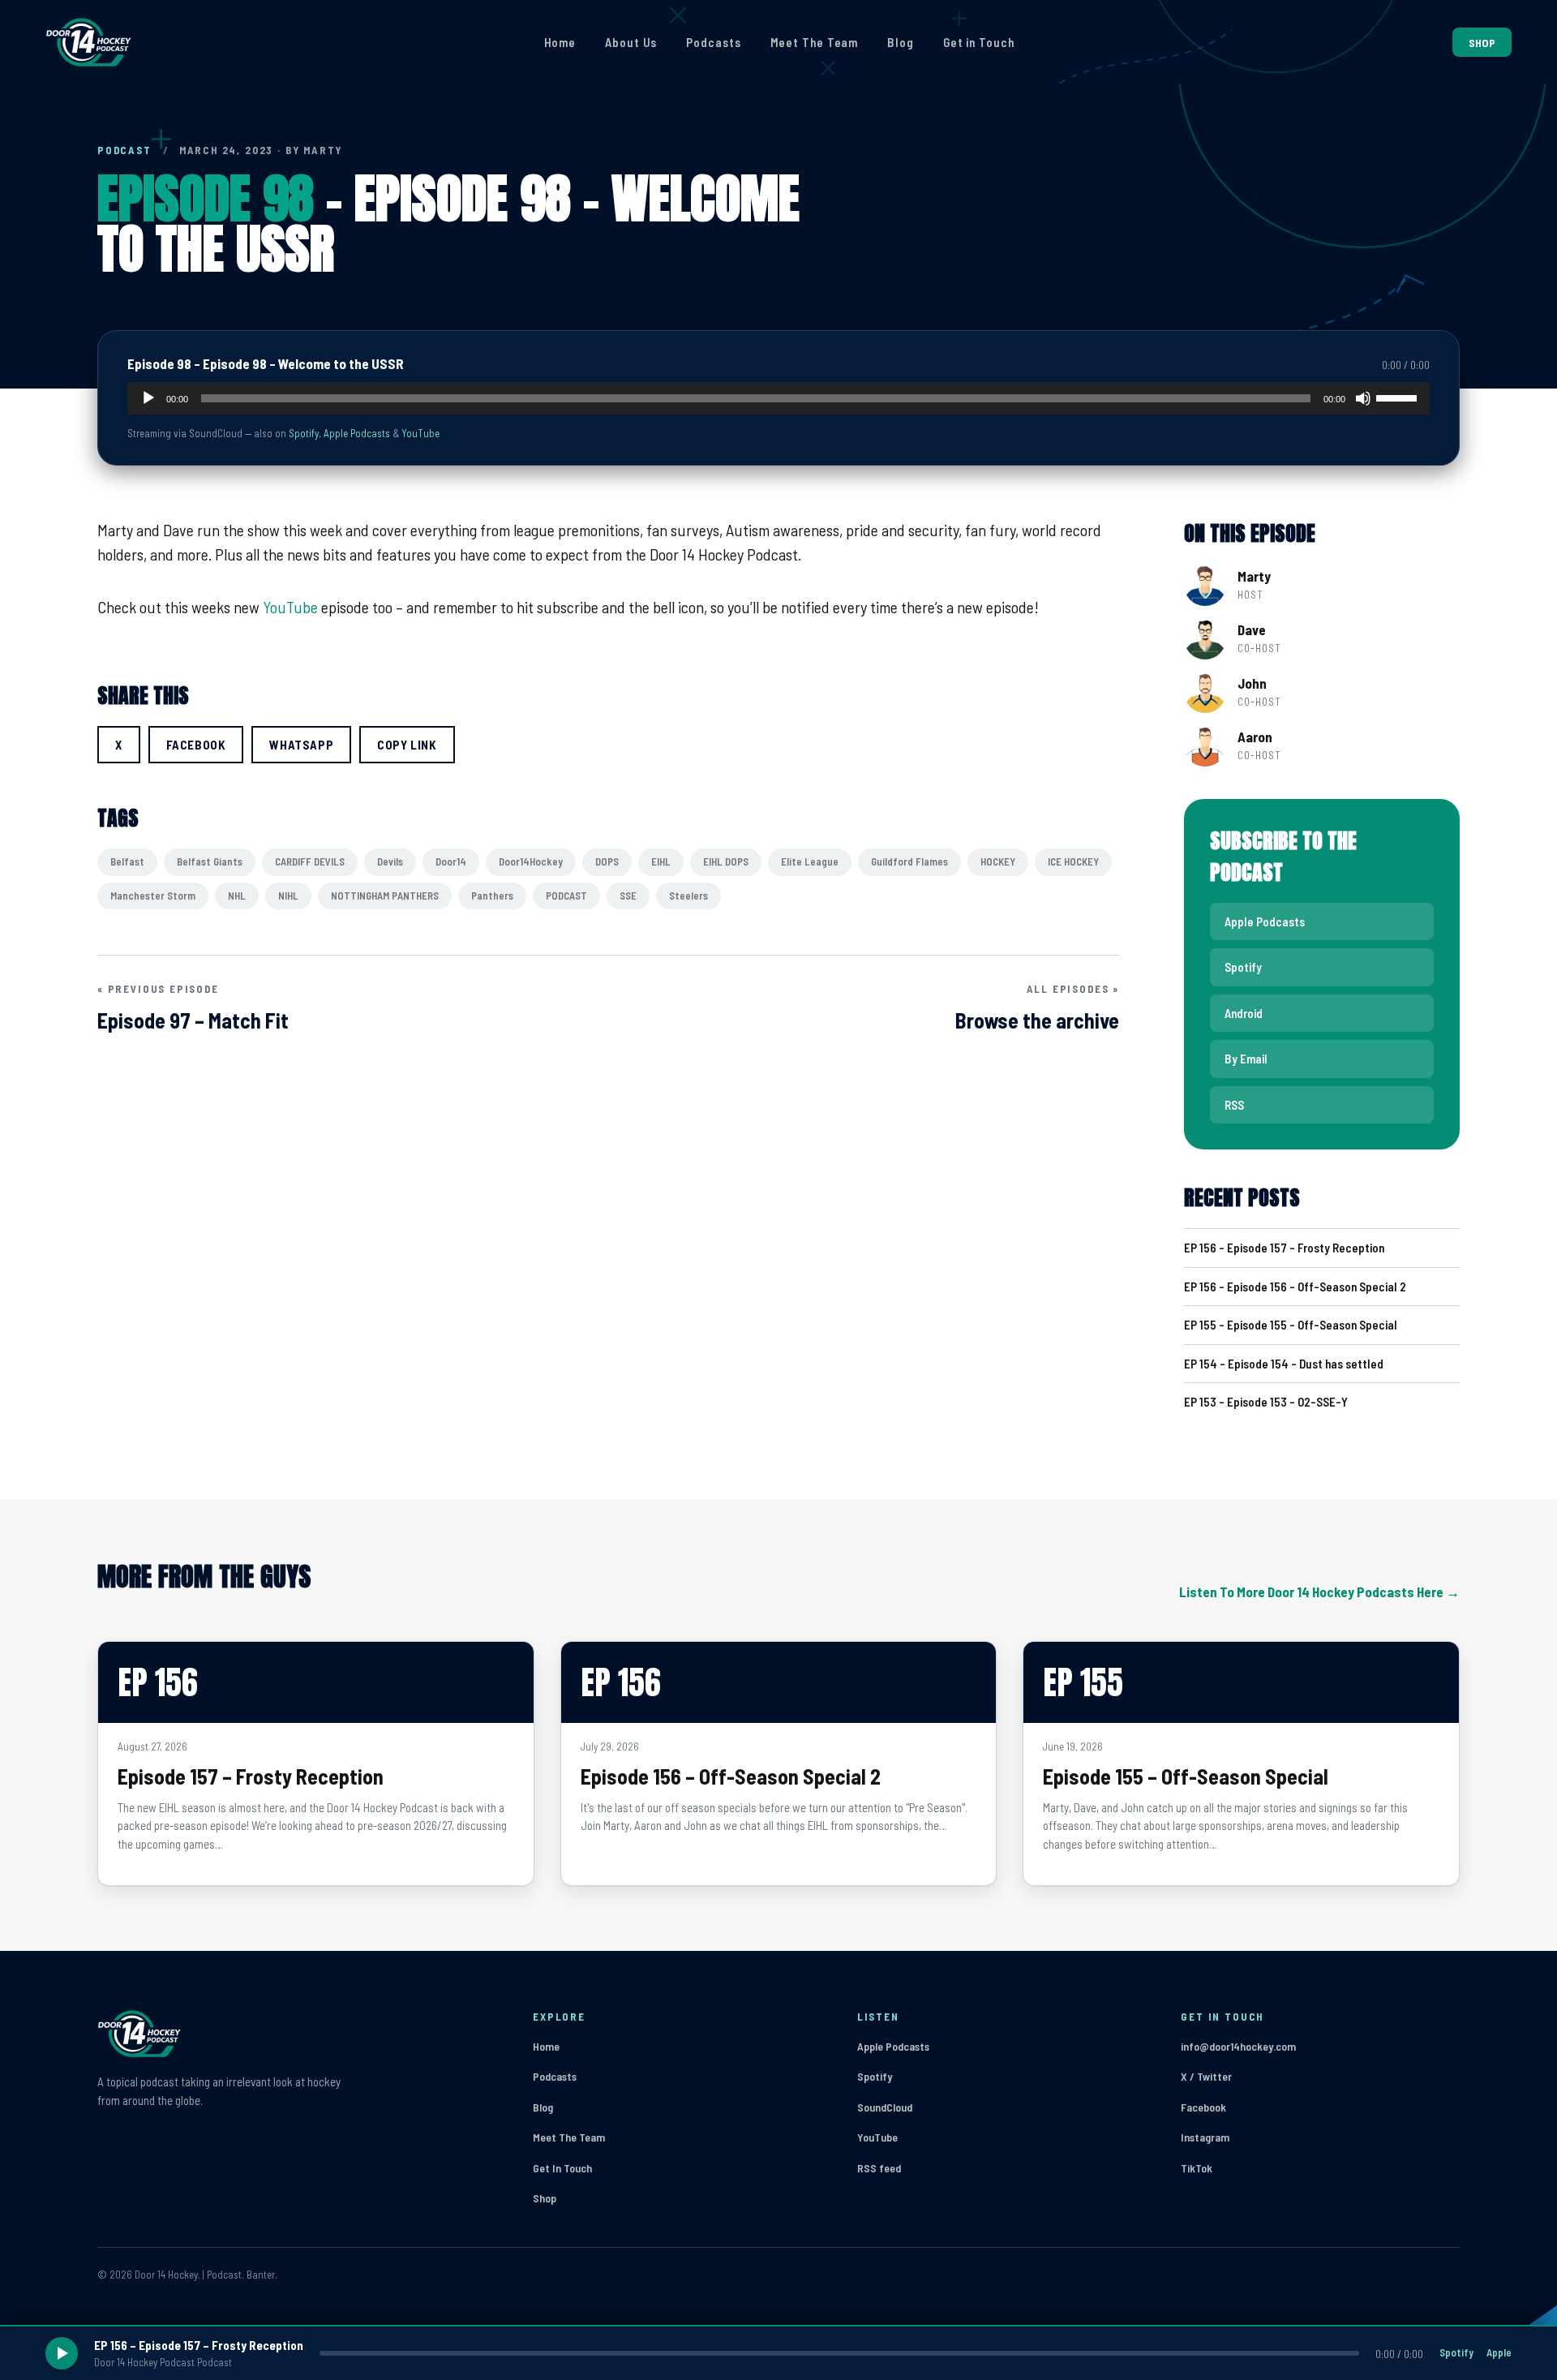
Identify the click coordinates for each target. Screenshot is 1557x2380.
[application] (778, 398)
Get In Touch (562, 2168)
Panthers (492, 896)
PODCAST (124, 150)
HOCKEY (998, 861)
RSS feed (879, 2168)
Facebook (1203, 2107)
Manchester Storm (153, 896)
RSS (1234, 1105)
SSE (628, 896)
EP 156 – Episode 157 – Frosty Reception (1284, 1248)
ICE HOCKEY (1073, 861)
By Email (1246, 1059)
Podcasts (713, 42)
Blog (901, 42)
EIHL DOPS (726, 861)
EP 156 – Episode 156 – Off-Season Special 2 (1295, 1287)
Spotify (304, 433)
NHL (237, 896)
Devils (390, 861)
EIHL (661, 861)
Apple (1499, 2352)
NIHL (288, 896)
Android (1244, 1013)
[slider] (1399, 397)
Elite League (810, 861)
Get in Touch (979, 42)
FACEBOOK (196, 745)
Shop (545, 2198)
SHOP (1482, 43)
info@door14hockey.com (1238, 2046)
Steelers (688, 896)
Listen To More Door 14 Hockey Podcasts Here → (1319, 1592)
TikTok (1197, 2168)
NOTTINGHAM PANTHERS (385, 896)
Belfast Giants (210, 861)
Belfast (127, 861)
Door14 (451, 861)
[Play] (148, 398)
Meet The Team (815, 42)
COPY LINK (407, 745)
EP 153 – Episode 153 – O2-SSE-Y (1266, 1402)
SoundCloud (885, 2107)
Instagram (1205, 2137)
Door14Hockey (531, 861)
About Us (631, 42)
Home (560, 42)
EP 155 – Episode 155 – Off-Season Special (1291, 1325)
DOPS (607, 861)
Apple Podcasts (357, 433)
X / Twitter (1206, 2076)
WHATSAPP (301, 745)
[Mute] (1363, 398)
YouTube (420, 433)
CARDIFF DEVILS (310, 861)
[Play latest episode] (62, 2353)
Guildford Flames (909, 861)
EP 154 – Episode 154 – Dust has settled (1284, 1364)
